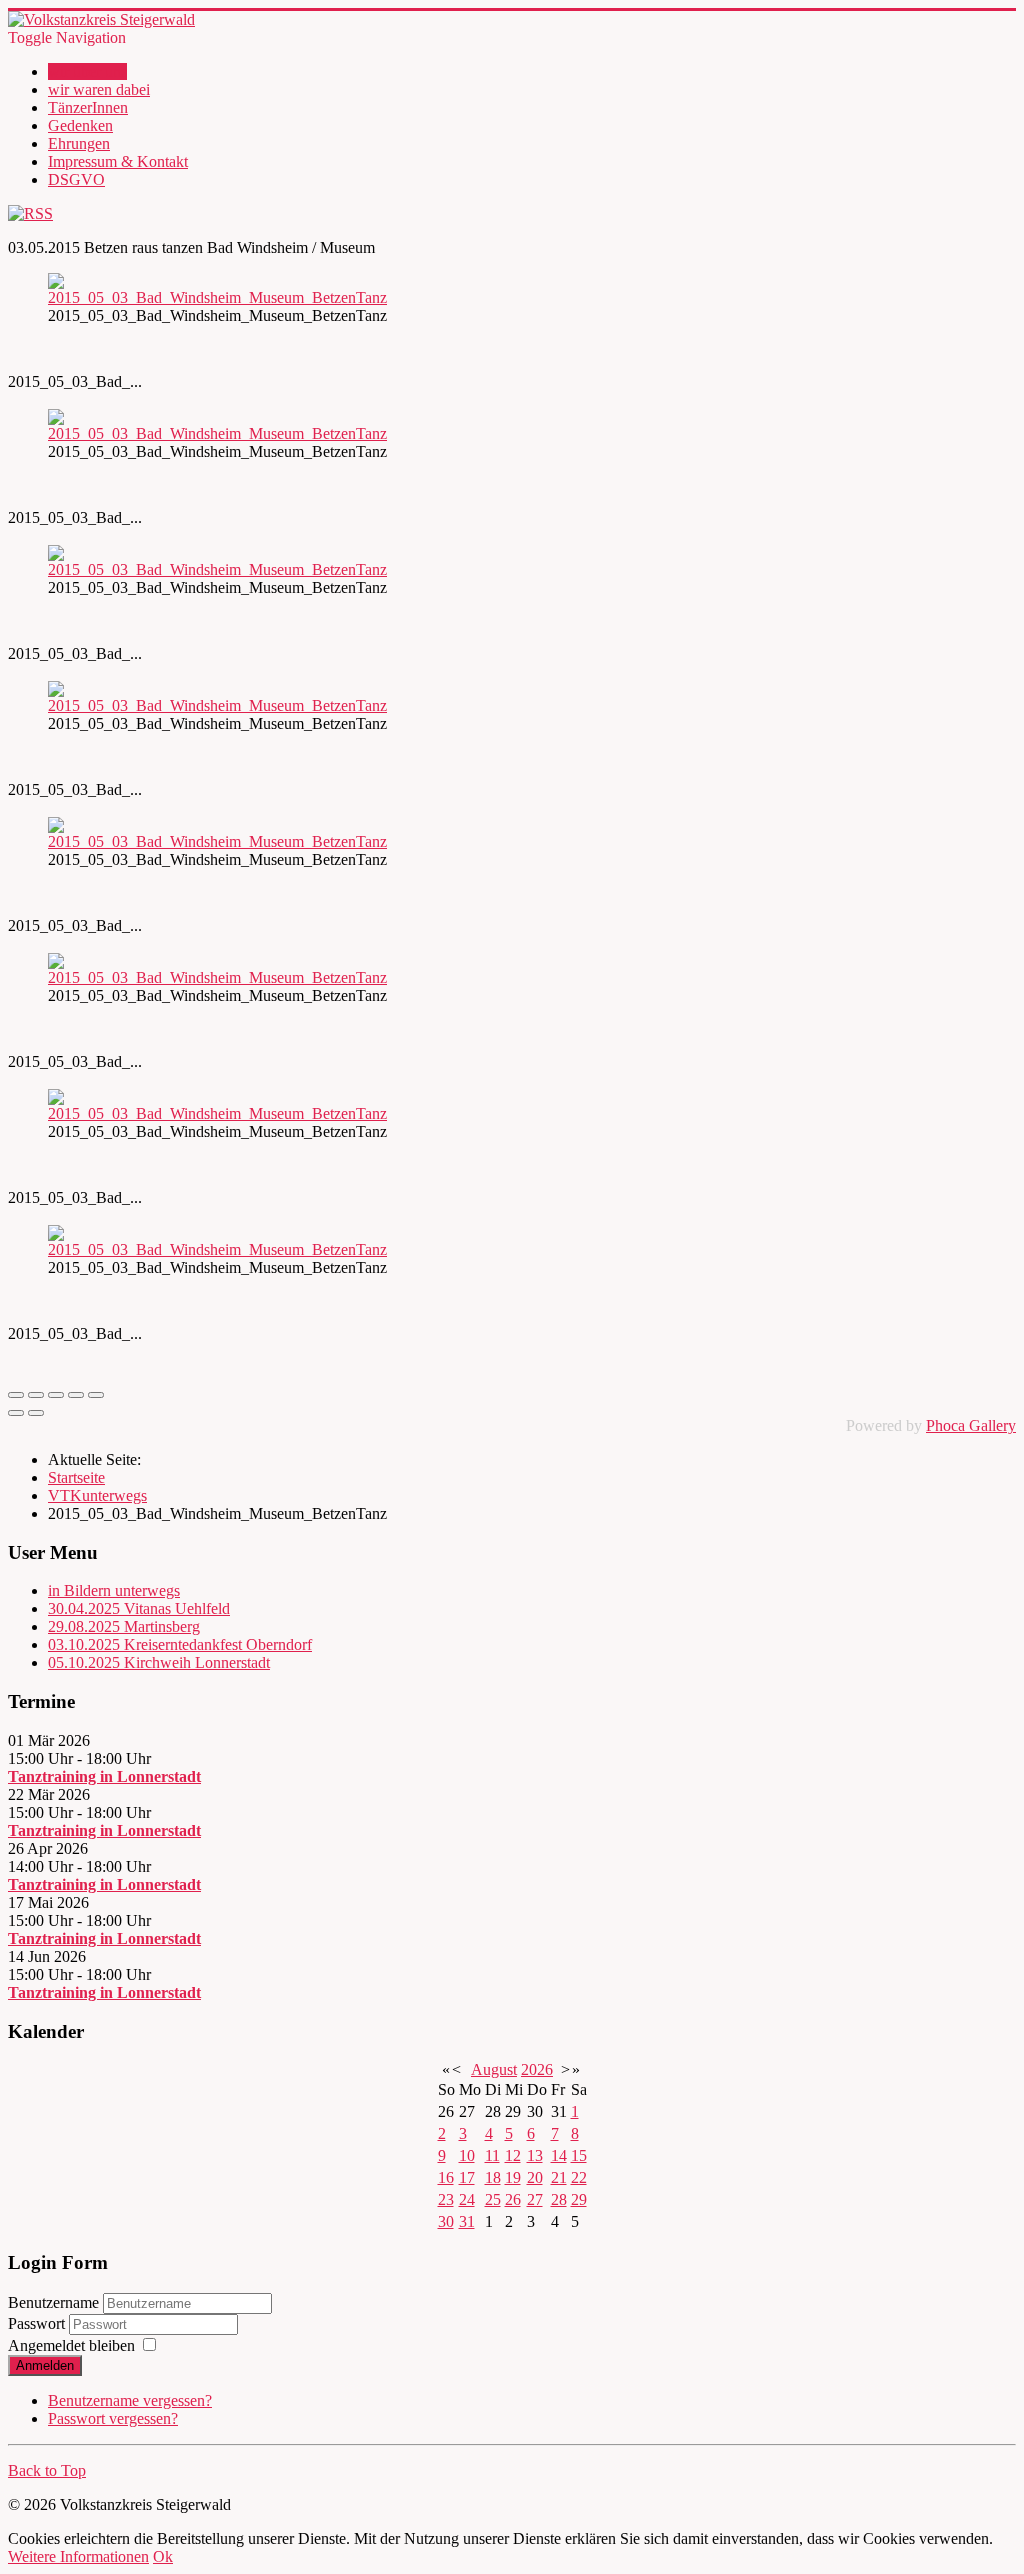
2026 (537, 2069)
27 (535, 2199)
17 (467, 2177)
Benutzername (53, 2302)
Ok (163, 2556)
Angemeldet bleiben (71, 2345)
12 (513, 2155)
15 (579, 2155)
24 (467, 2199)
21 (559, 2177)
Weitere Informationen (78, 2556)
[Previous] (16, 1413)
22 (579, 2177)
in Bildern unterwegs (114, 1590)
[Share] (36, 1395)
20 (535, 2177)
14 (559, 2155)
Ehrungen (79, 143)
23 (446, 2199)
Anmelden (45, 2365)
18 (493, 2177)
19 (513, 2177)
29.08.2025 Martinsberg (124, 1626)
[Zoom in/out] (76, 1395)
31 (467, 2221)
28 (559, 2199)
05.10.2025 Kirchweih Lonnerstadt (159, 1662)
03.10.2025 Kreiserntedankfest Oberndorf (180, 1644)
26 (513, 2199)
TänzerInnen (88, 107)
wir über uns (87, 71)
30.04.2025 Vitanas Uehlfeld (139, 1608)
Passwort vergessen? (113, 2418)
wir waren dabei (99, 89)
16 (446, 2177)
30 (446, 2221)
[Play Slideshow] (96, 1395)
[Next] (36, 1413)
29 (579, 2199)
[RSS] (30, 213)
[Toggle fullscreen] (56, 1395)
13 (535, 2155)
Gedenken (80, 125)
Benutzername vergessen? (130, 2400)
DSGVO (76, 179)
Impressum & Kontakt (118, 161)
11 (492, 2155)
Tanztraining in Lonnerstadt (104, 1776)
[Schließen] (16, 1395)
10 (467, 2155)
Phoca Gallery (971, 1425)
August (494, 2069)
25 (493, 2199)
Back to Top (47, 2470)
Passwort (38, 2323)
